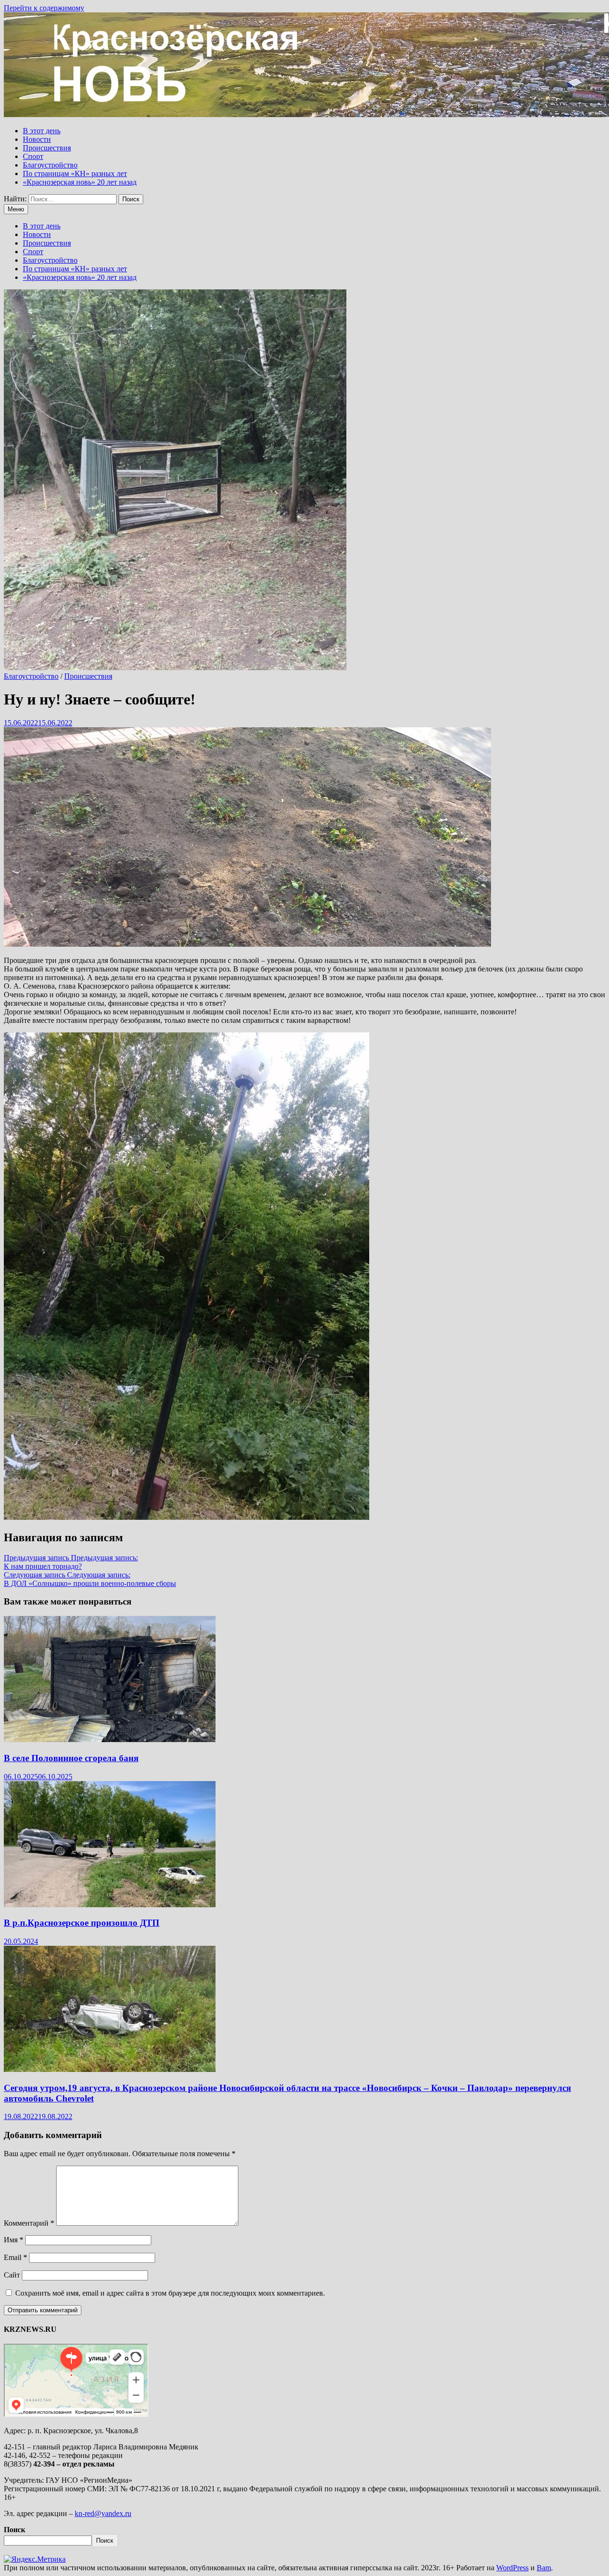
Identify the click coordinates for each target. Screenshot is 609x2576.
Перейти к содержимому (44, 8)
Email (15, 2257)
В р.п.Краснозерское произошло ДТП (82, 1923)
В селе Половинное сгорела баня (71, 1758)
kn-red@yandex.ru (103, 2513)
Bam (544, 2568)
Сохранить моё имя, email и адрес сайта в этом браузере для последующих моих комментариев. (170, 2293)
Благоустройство (50, 165)
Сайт (12, 2275)
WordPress (512, 2568)
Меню (16, 209)
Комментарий (29, 2223)
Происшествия (47, 148)
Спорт (33, 156)
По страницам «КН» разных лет (75, 173)
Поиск (15, 2530)
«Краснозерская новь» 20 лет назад (80, 182)
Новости (37, 139)
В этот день (42, 131)
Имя (14, 2240)
